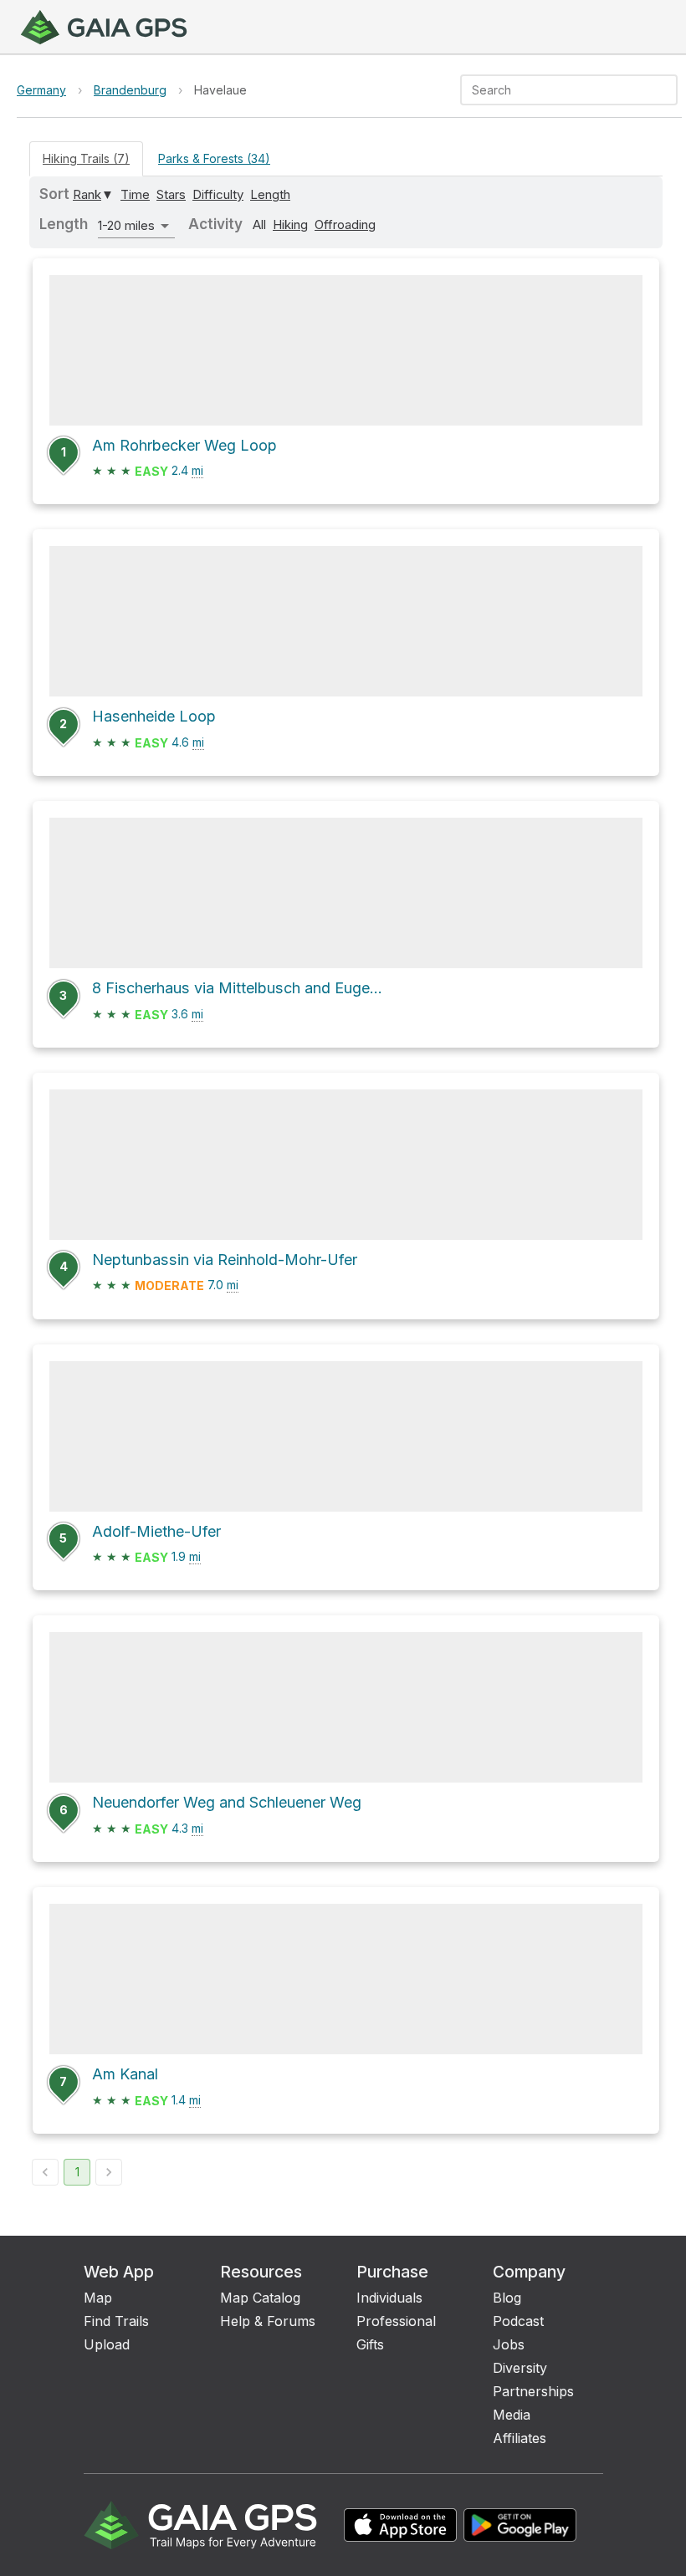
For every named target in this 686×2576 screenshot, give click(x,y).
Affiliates (520, 2438)
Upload (107, 2344)
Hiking (290, 224)
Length (270, 194)
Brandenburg (130, 90)
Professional (396, 2321)
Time (135, 194)
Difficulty (218, 194)
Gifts (370, 2344)
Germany (41, 90)
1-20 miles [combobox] (126, 225)
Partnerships (533, 2391)
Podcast (518, 2321)
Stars (171, 194)
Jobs (509, 2344)
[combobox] (555, 90)
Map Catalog (260, 2298)
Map (98, 2298)
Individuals (389, 2298)
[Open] (670, 91)
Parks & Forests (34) (214, 158)
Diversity (520, 2368)
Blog (507, 2298)
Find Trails (116, 2321)
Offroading (345, 224)
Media (512, 2415)
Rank (87, 194)
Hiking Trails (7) (86, 158)
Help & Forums (268, 2321)
